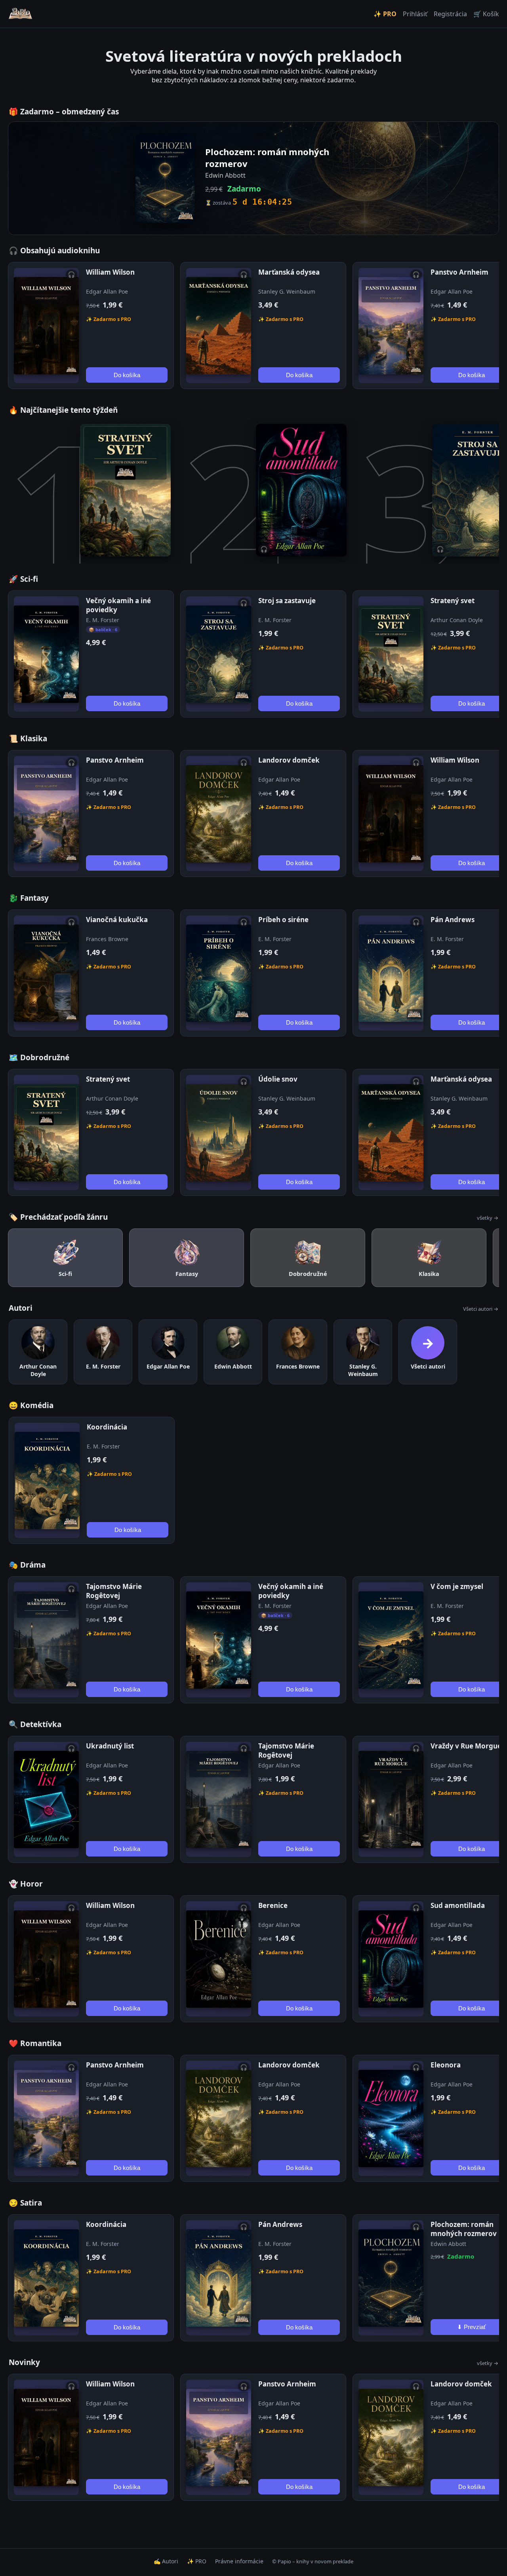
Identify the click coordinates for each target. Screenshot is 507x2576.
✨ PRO (385, 14)
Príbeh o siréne (283, 920)
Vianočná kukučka (117, 920)
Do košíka (127, 375)
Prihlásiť (415, 14)
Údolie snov (278, 1079)
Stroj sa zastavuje (287, 601)
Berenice (273, 1905)
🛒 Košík (486, 14)
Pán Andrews (453, 920)
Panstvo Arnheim (459, 272)
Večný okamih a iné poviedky (118, 605)
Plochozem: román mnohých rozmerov (464, 2229)
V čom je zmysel (457, 1586)
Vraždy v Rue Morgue (466, 1746)
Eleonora (446, 2065)
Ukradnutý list (110, 1746)
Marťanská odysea (289, 272)
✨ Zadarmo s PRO (109, 319)
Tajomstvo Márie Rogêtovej (114, 1591)
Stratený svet (453, 601)
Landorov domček (289, 760)
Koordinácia (107, 1427)
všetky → (488, 1218)
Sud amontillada (458, 1905)
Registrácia (450, 14)
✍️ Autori (166, 2561)
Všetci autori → (481, 1309)
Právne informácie (239, 2561)
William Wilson (110, 272)
